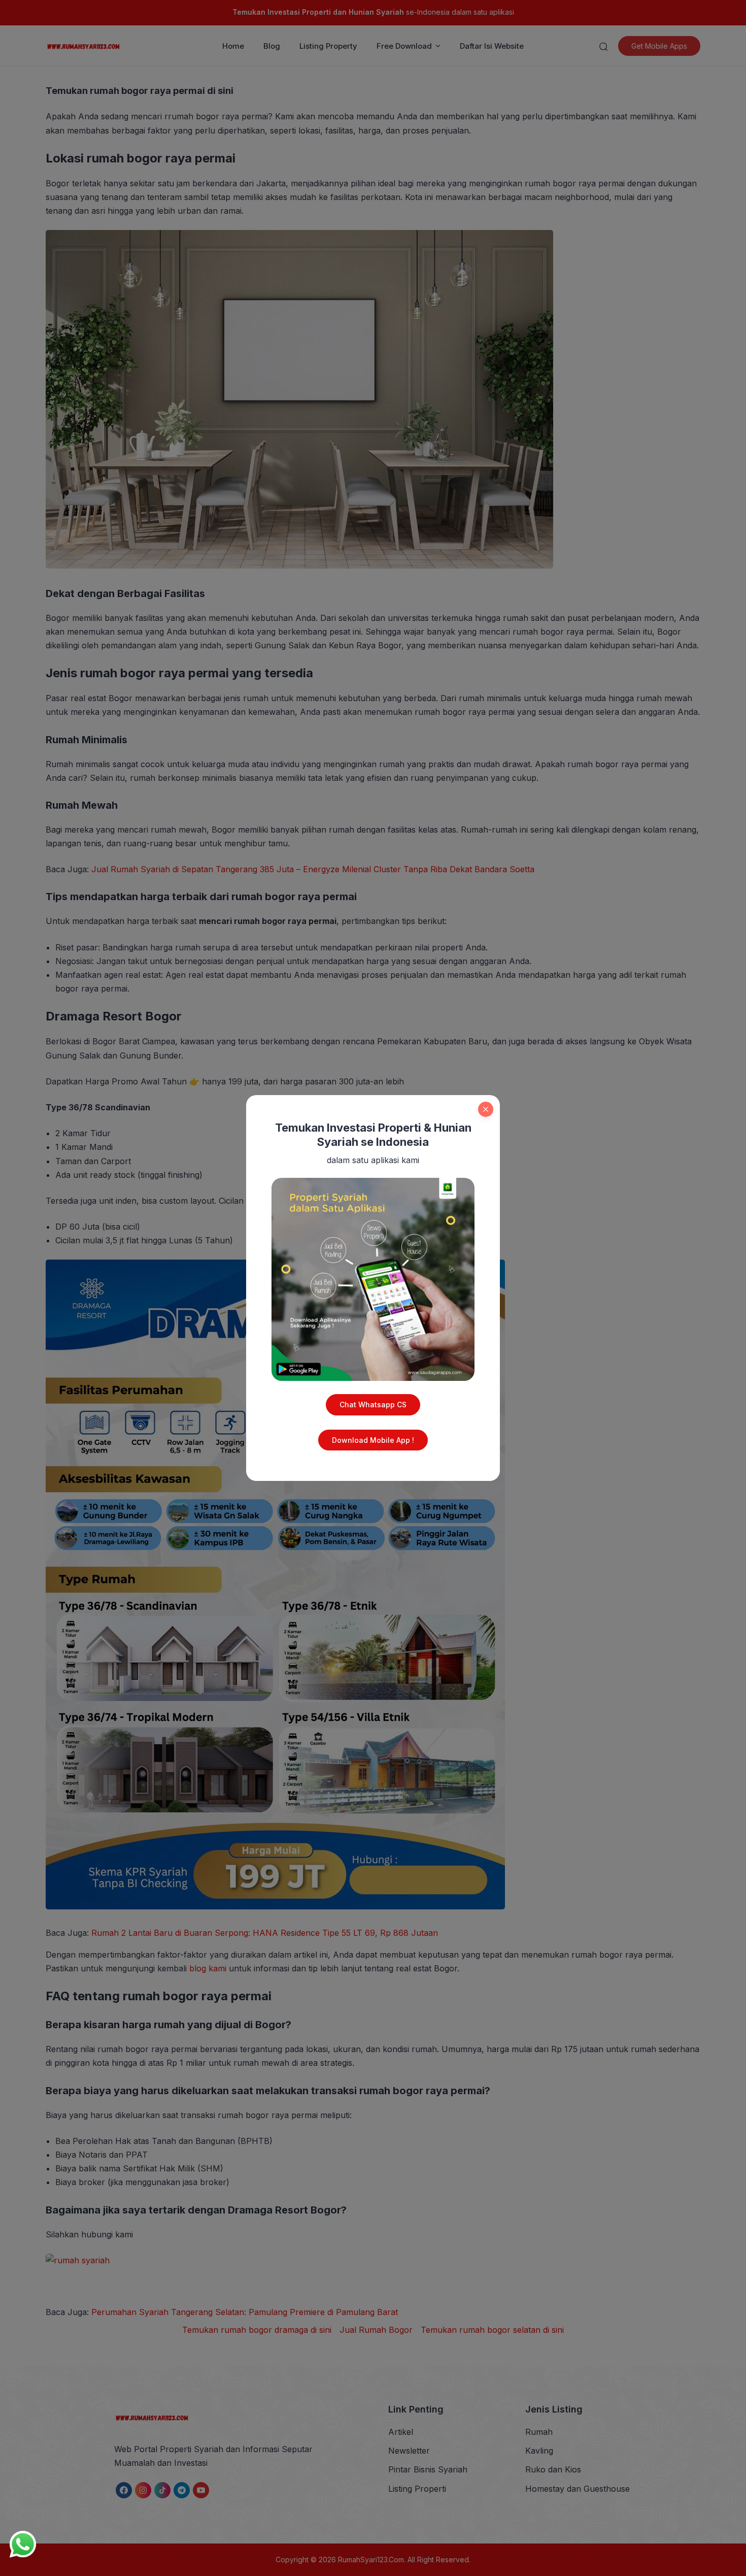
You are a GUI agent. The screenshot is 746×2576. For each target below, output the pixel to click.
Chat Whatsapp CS (373, 1405)
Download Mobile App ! (373, 1440)
